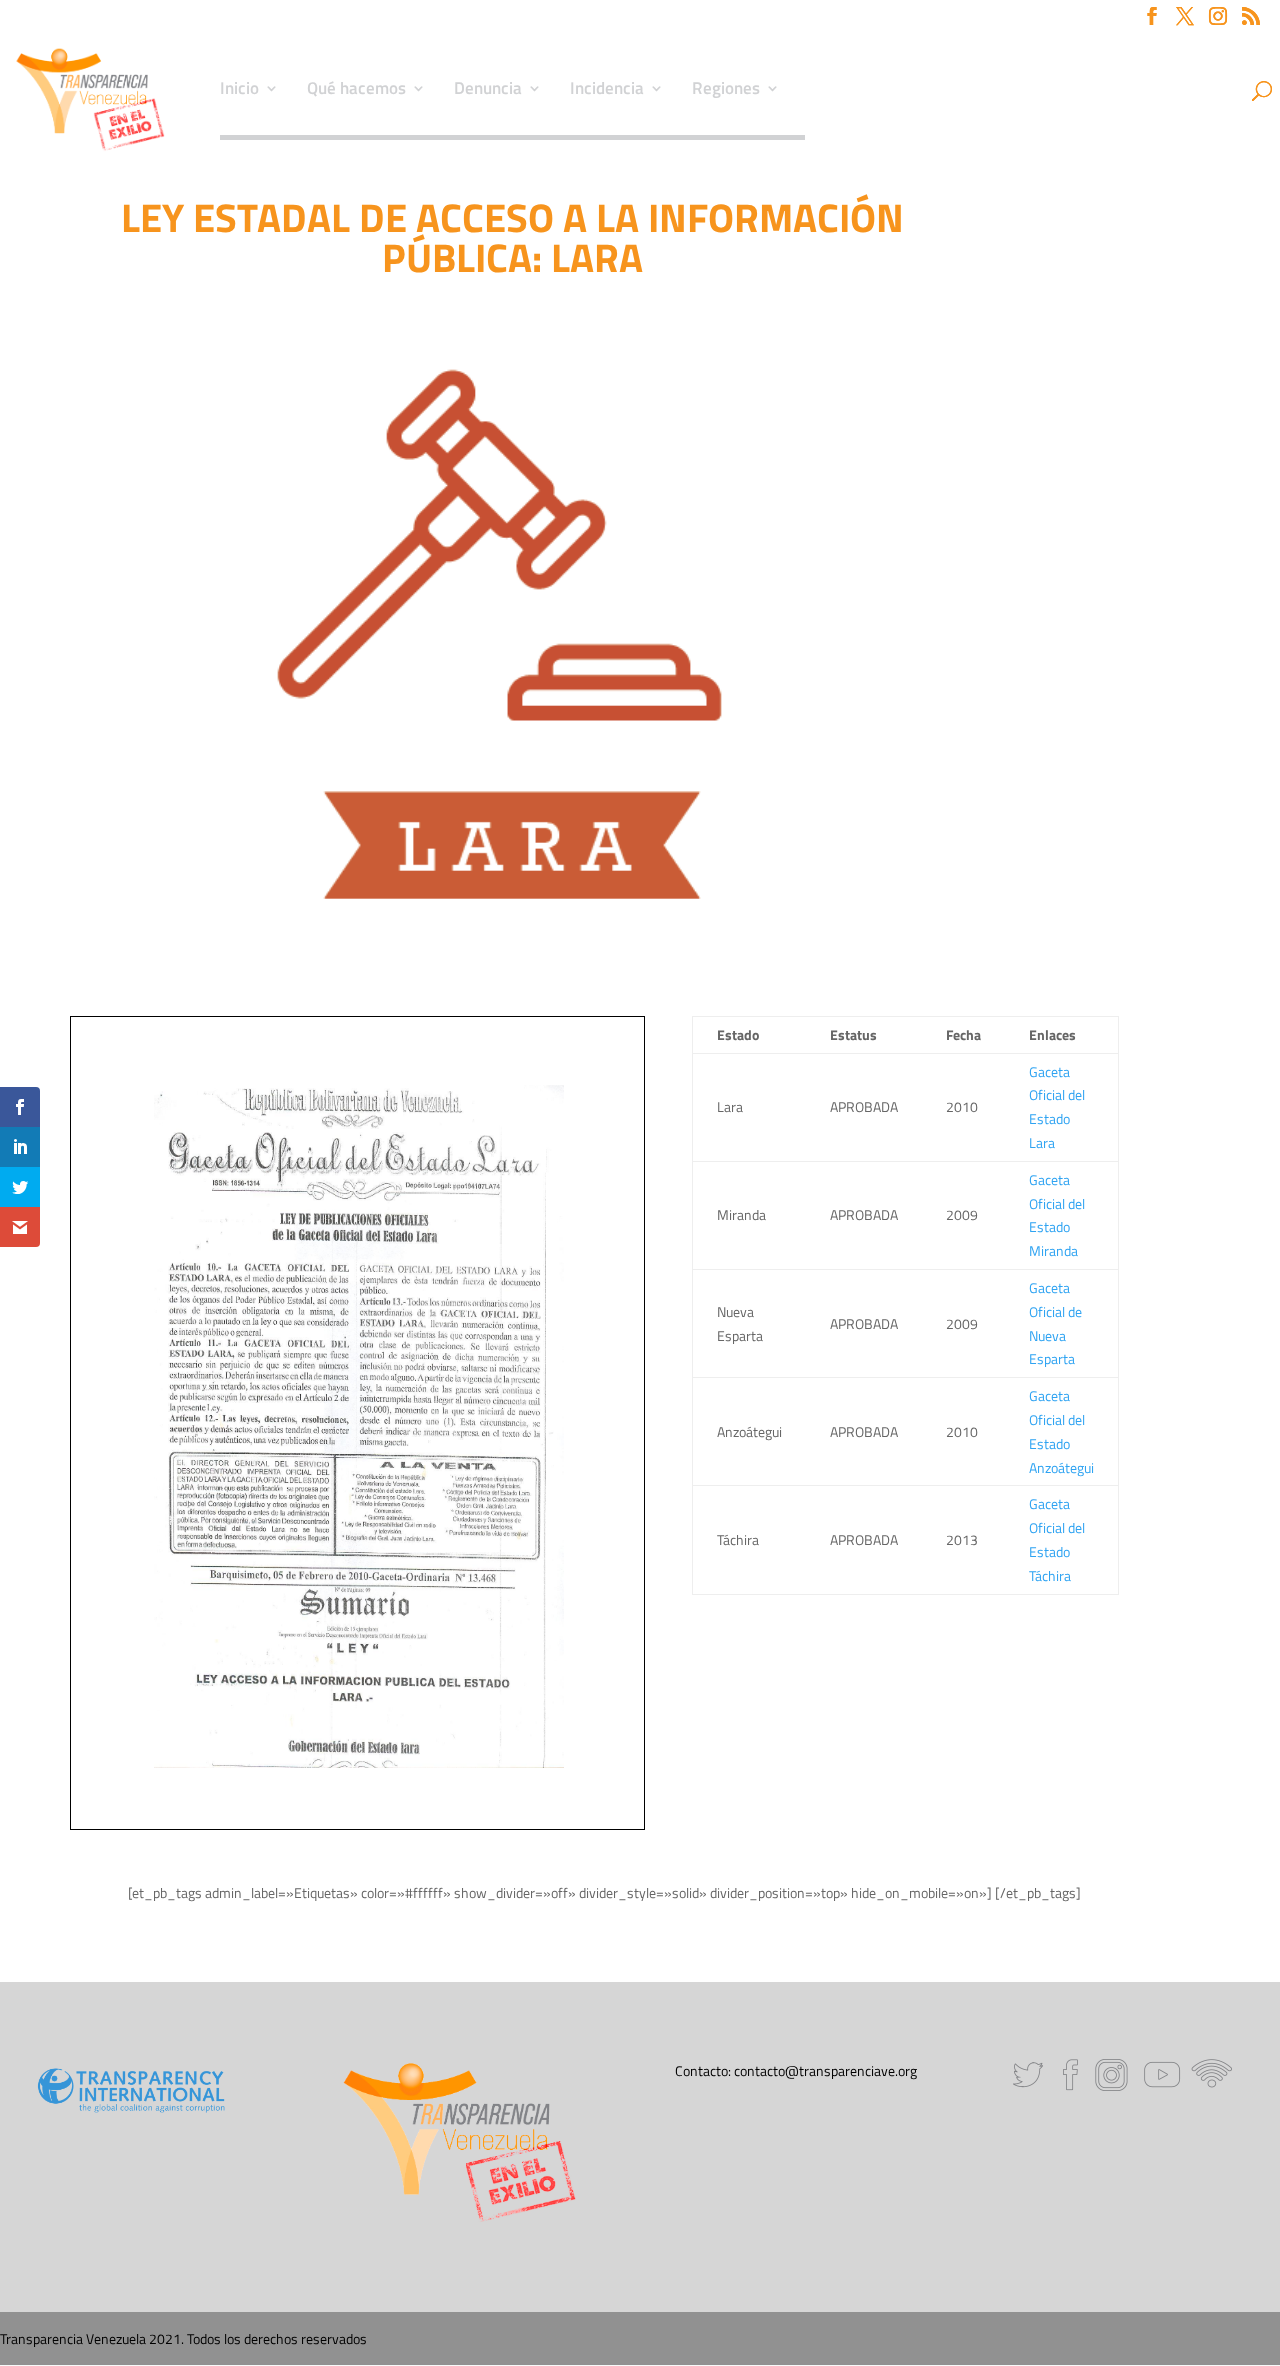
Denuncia (488, 91)
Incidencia (607, 91)
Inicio (239, 91)
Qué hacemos (356, 91)
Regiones (726, 91)
